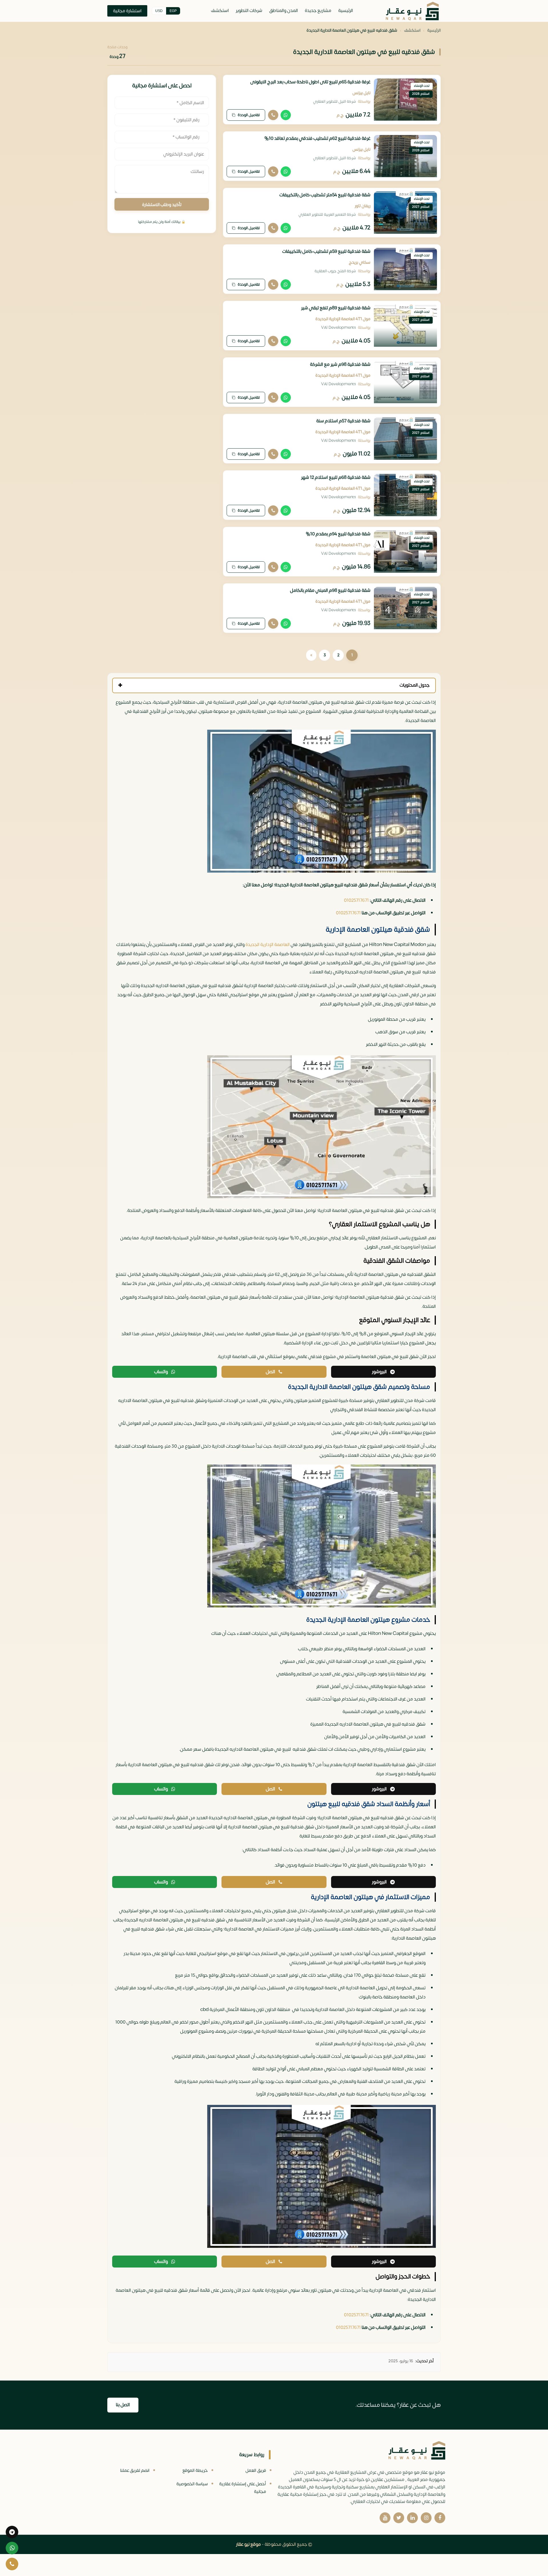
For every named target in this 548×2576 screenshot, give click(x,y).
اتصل (270, 1372)
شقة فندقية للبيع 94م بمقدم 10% (338, 534)
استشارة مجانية (127, 11)
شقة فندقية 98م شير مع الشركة (340, 364)
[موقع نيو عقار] (412, 11)
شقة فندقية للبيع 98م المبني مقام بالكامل (330, 590)
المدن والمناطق (284, 11)
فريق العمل (256, 2471)
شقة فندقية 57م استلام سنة (343, 421)
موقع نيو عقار (248, 2544)
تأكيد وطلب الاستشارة (162, 205)
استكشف (220, 11)
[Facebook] (440, 2518)
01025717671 (356, 900)
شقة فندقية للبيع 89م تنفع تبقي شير (336, 308)
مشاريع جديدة (318, 11)
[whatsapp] (12, 2548)
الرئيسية (346, 11)
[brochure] (12, 2532)
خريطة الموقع (195, 2471)
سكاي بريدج (360, 262)
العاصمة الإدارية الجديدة (268, 945)
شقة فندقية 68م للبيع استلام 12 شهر (336, 477)
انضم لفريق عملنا (135, 2471)
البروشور (379, 1372)
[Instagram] (426, 2518)
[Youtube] (385, 2518)
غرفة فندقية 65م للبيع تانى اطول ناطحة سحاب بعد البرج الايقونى (310, 82)
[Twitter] (399, 2518)
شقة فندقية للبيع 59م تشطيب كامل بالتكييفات (326, 251)
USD (159, 11)
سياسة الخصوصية (192, 2484)
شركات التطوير (249, 11)
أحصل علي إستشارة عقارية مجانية (243, 2488)
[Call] (273, 115)
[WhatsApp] (286, 115)
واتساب (161, 1372)
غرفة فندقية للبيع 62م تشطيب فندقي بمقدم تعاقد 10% (317, 138)
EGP (173, 11)
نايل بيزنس (361, 93)
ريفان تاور (363, 206)
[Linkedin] (412, 2518)
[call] (12, 2564)
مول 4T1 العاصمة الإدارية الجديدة (343, 319)
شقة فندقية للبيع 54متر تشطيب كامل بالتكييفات (325, 195)
